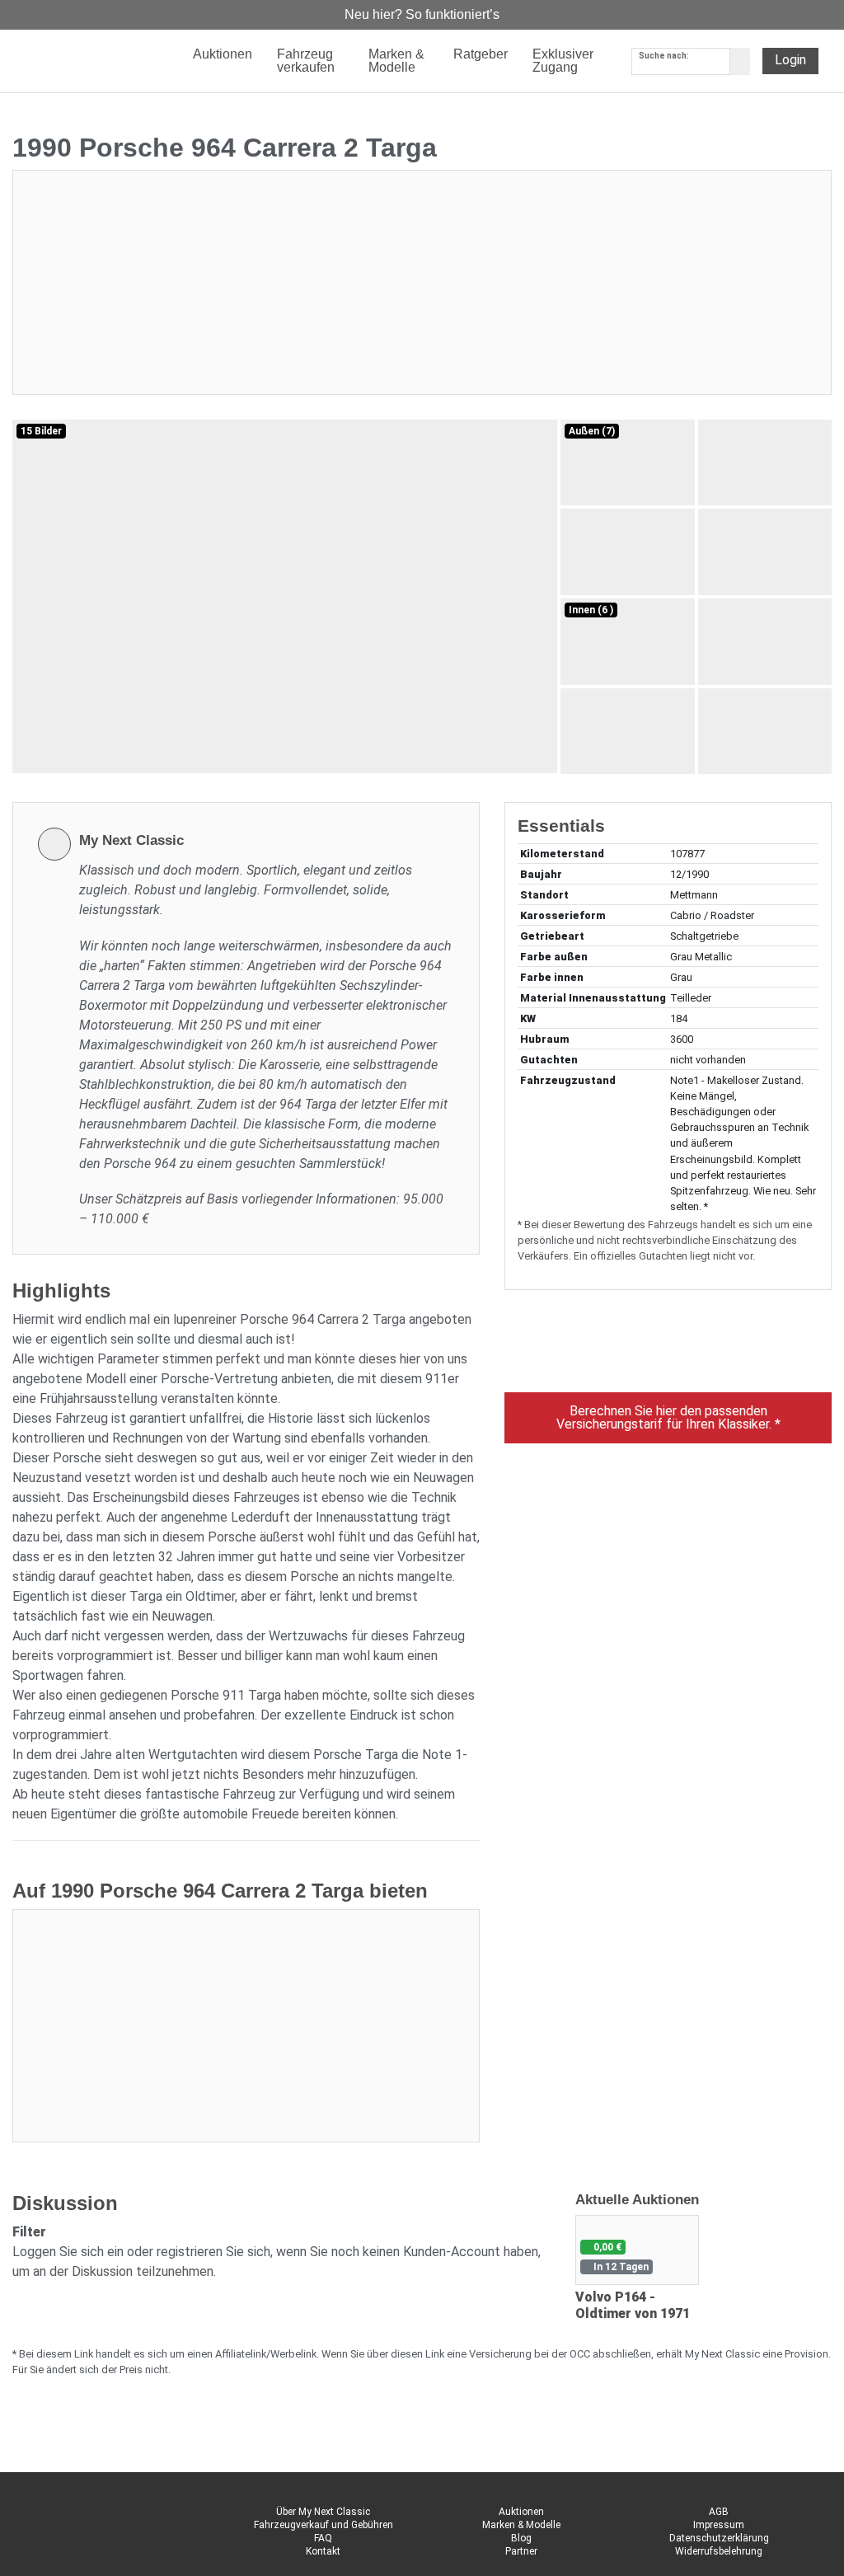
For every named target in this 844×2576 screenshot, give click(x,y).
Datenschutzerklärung (719, 2538)
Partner (521, 2551)
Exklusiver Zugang (563, 61)
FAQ (323, 2538)
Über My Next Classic (323, 2512)
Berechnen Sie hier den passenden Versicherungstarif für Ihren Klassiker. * (668, 1417)
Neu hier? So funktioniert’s (422, 14)
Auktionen (521, 2512)
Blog (521, 2538)
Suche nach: (664, 56)
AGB (719, 2512)
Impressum (719, 2525)
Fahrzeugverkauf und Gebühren (324, 2525)
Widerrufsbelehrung (719, 2551)
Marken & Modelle (521, 2525)
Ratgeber (481, 54)
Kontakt (323, 2551)
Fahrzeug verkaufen (306, 61)
